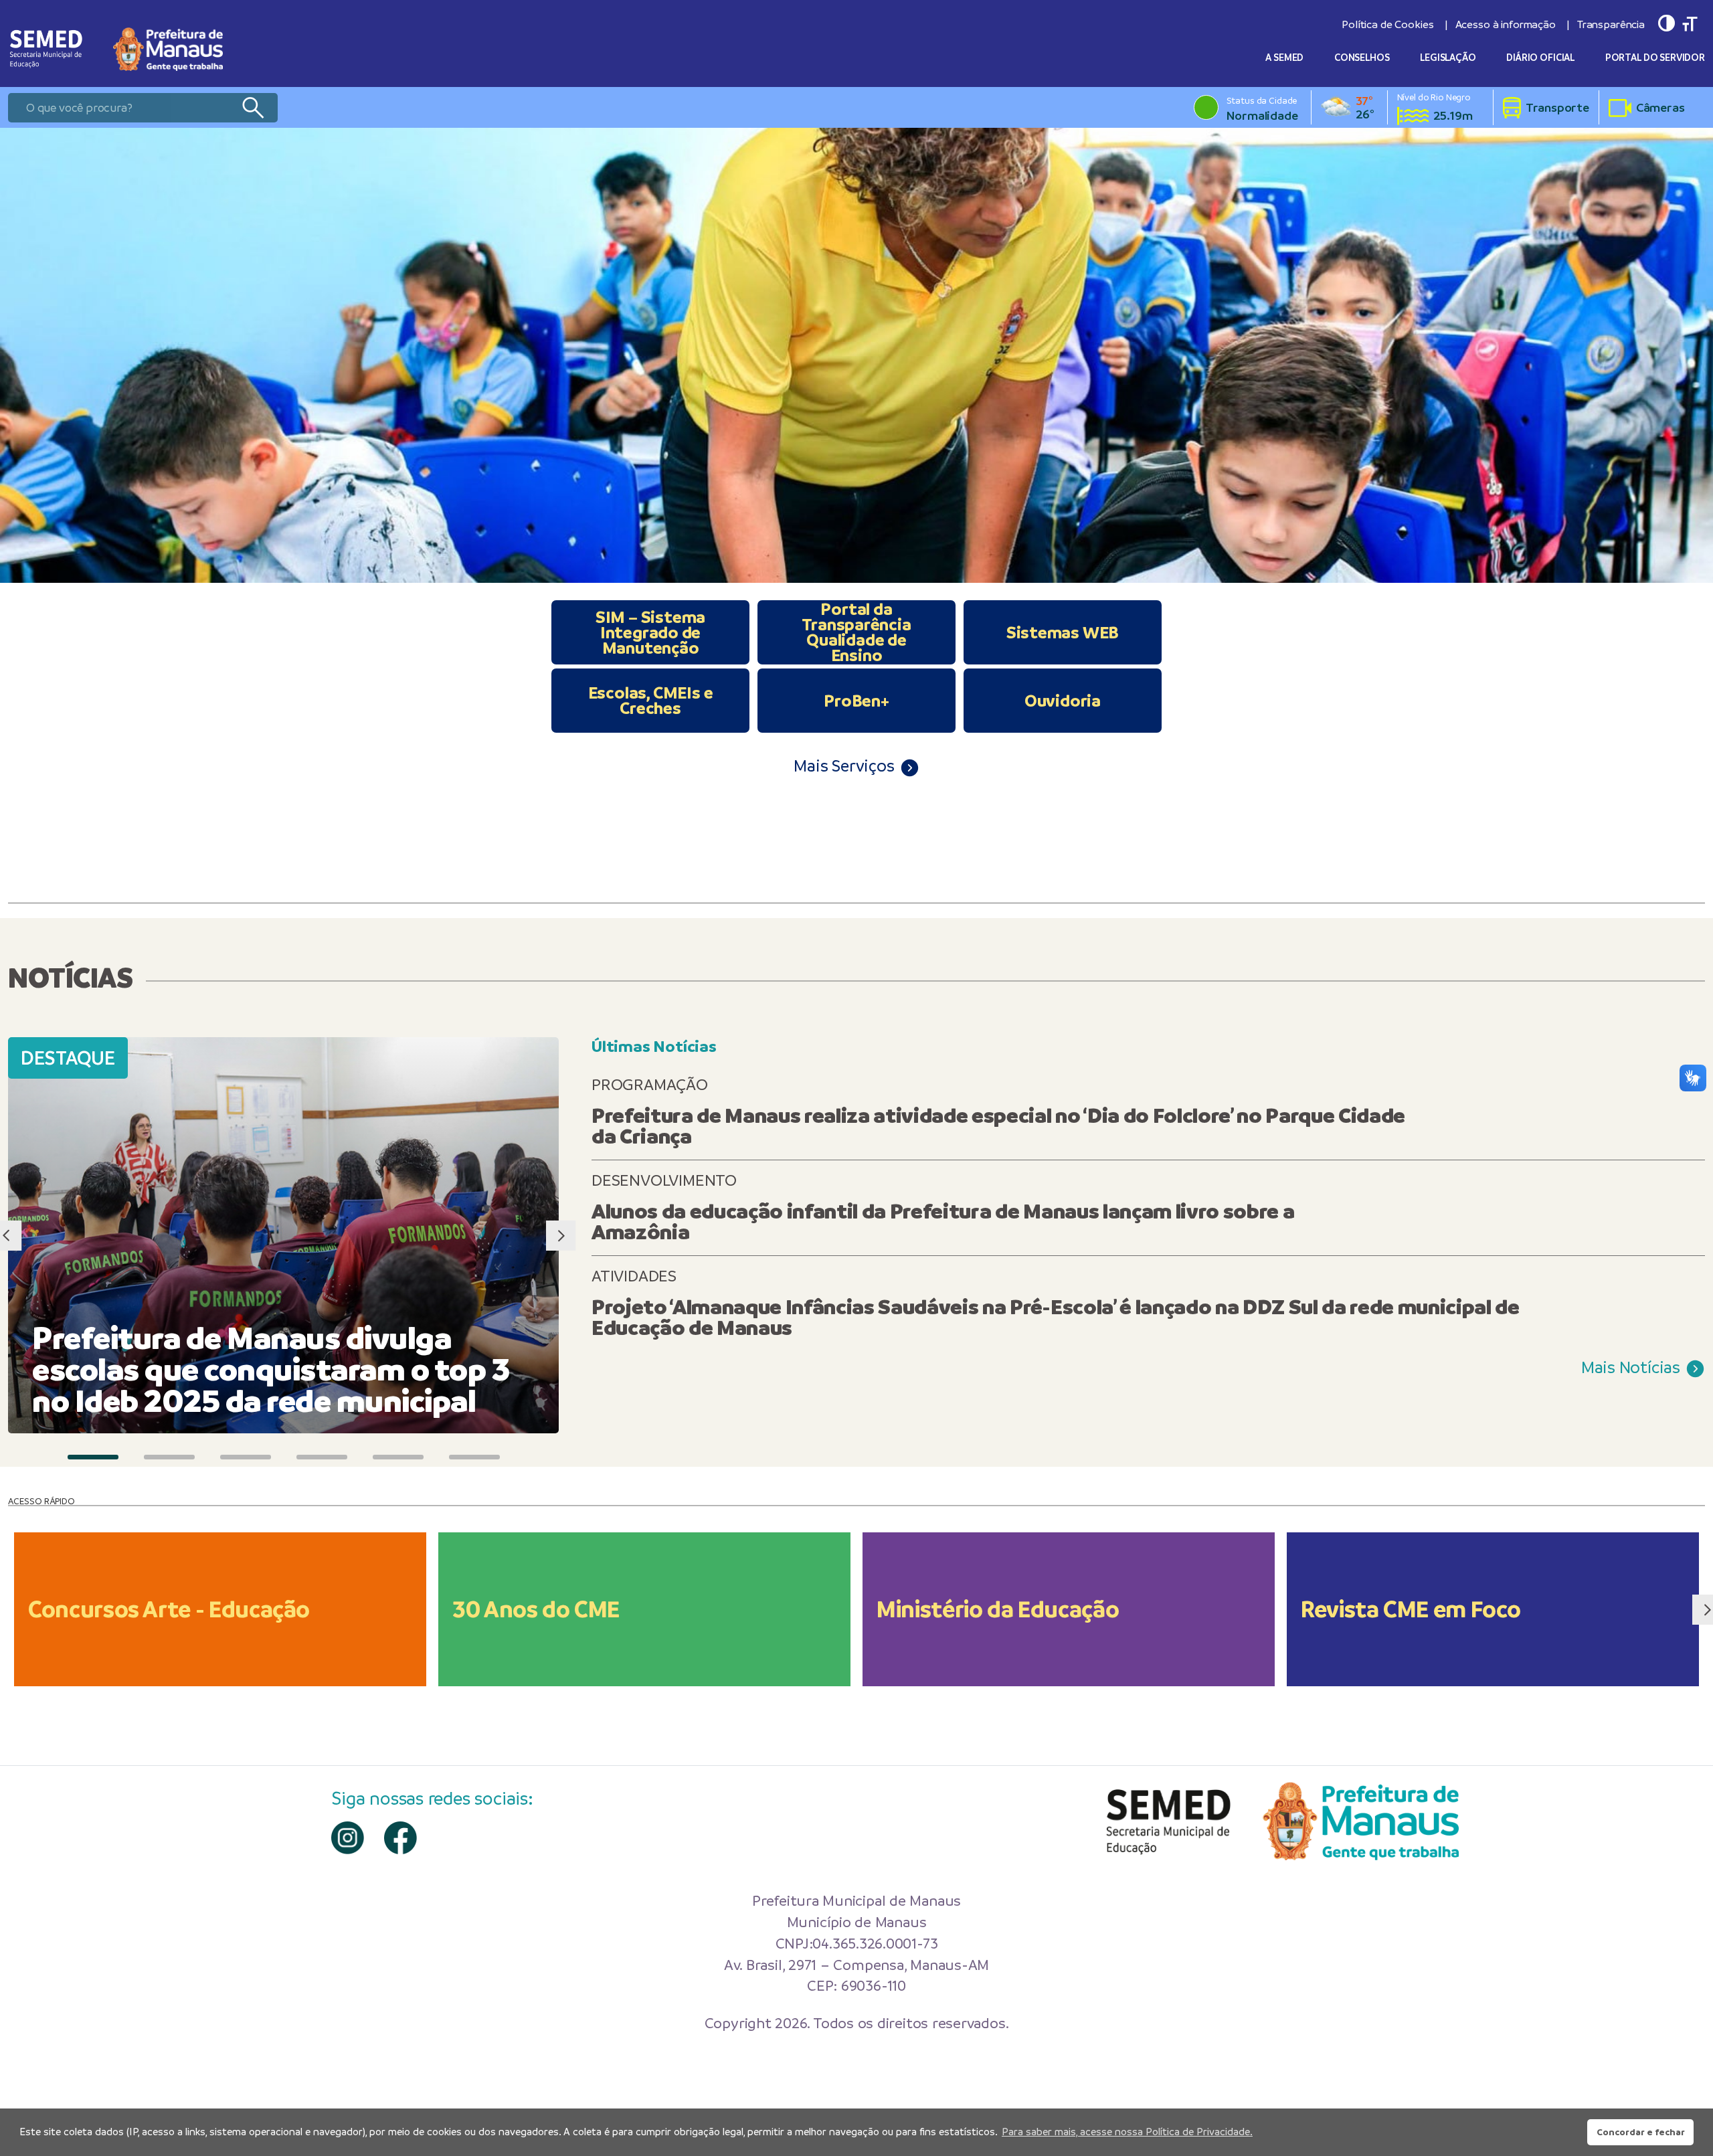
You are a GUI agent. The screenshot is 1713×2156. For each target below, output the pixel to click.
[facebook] (400, 1838)
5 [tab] (398, 1457)
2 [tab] (169, 1457)
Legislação (1448, 58)
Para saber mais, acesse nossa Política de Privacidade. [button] (1127, 2132)
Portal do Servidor (1655, 58)
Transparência (1611, 24)
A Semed (1284, 58)
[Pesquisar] (253, 108)
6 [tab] (474, 1457)
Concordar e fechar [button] (1641, 2132)
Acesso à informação (1506, 24)
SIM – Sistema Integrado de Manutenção (650, 632)
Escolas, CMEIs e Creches (651, 700)
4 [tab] (322, 1457)
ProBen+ (856, 701)
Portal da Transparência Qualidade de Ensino (856, 632)
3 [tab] (246, 1457)
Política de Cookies (1387, 24)
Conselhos (1362, 58)
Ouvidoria (1063, 701)
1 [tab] (93, 1457)
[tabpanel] (856, 355)
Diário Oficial (1540, 58)
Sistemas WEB (1063, 632)
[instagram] (348, 1838)
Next (560, 1236)
